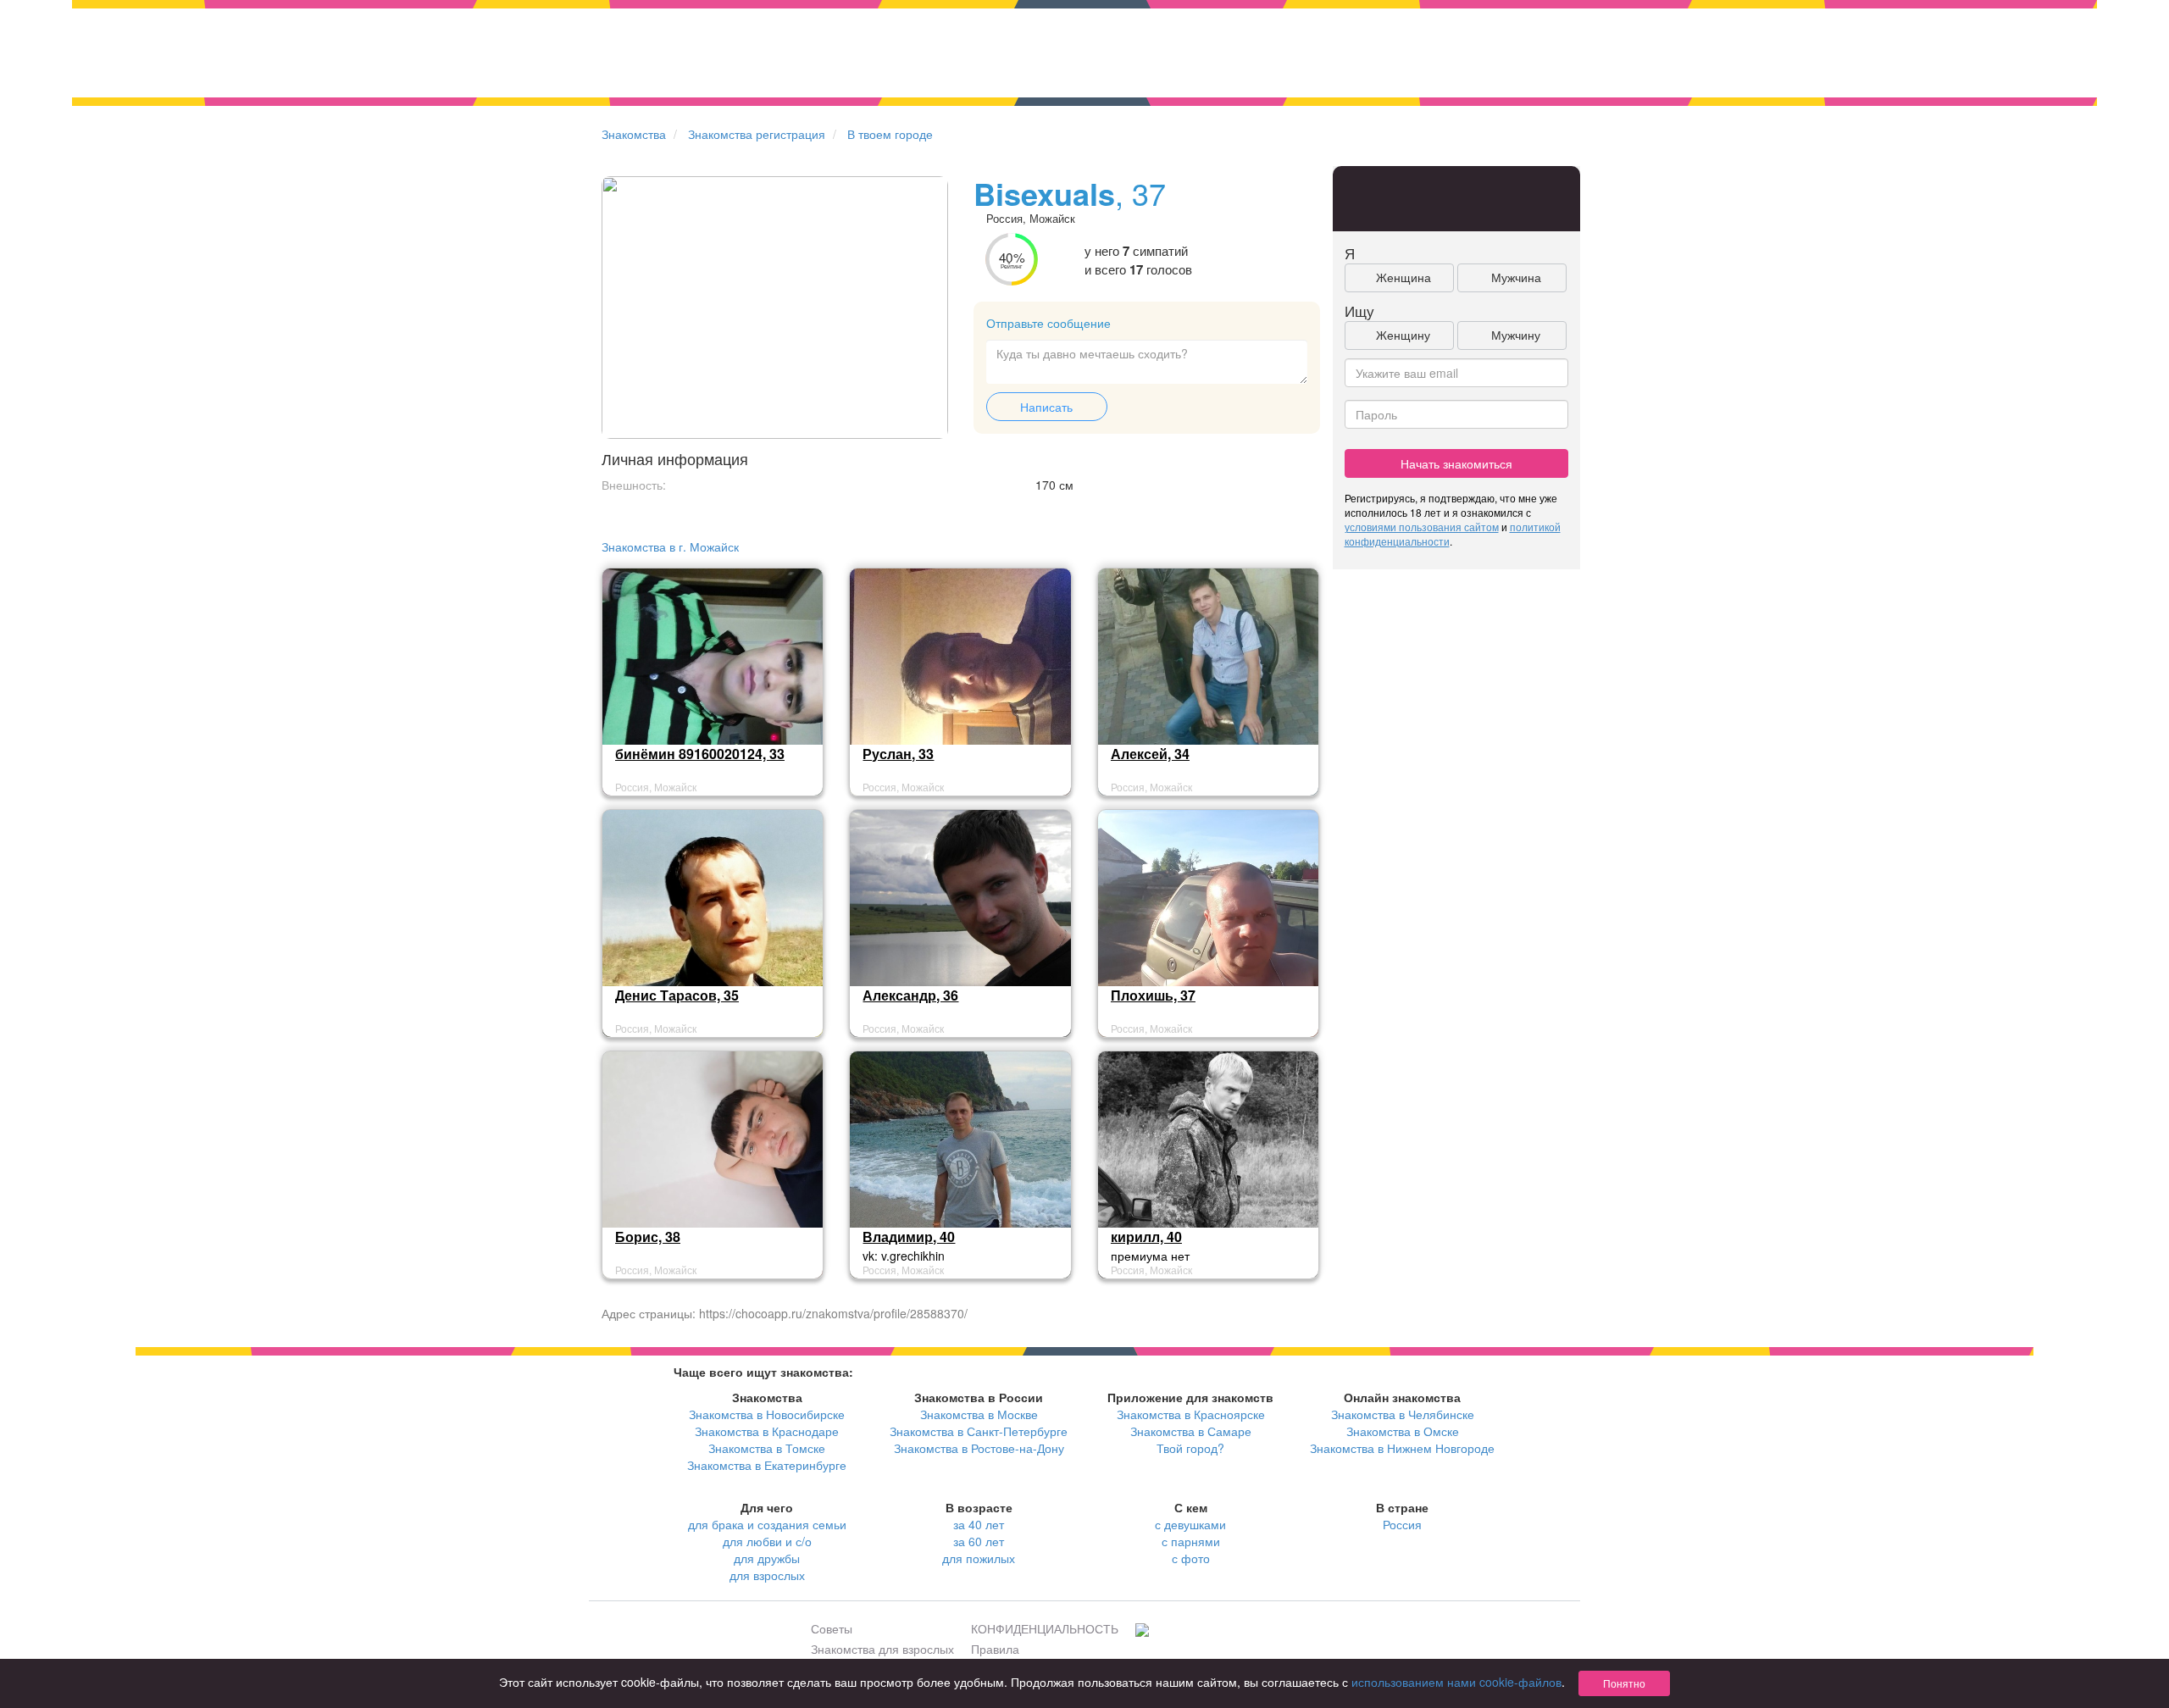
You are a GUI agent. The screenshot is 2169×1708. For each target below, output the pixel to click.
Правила (995, 1649)
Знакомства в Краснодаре (767, 1431)
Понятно (1624, 1683)
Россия (1402, 1524)
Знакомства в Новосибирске (767, 1414)
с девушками (1190, 1524)
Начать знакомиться (1456, 463)
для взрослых (767, 1575)
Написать (1046, 407)
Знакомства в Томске (767, 1448)
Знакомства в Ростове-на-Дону (979, 1448)
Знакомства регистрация (757, 134)
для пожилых (979, 1558)
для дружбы (767, 1558)
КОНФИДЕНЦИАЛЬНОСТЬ (1045, 1628)
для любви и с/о (767, 1541)
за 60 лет (979, 1541)
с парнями (1191, 1541)
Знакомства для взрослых (882, 1649)
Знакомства (634, 134)
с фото (1191, 1558)
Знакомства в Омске (1403, 1431)
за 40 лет (979, 1524)
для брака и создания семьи (767, 1524)
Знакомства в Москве (979, 1414)
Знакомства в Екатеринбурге (767, 1465)
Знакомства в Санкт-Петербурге (979, 1431)
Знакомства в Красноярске (1191, 1414)
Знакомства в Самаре (1191, 1431)
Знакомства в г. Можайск (670, 546)
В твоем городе (890, 134)
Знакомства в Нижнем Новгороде (1402, 1448)
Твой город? (1190, 1448)
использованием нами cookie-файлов (1456, 1682)
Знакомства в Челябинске (1403, 1414)
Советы (832, 1628)
